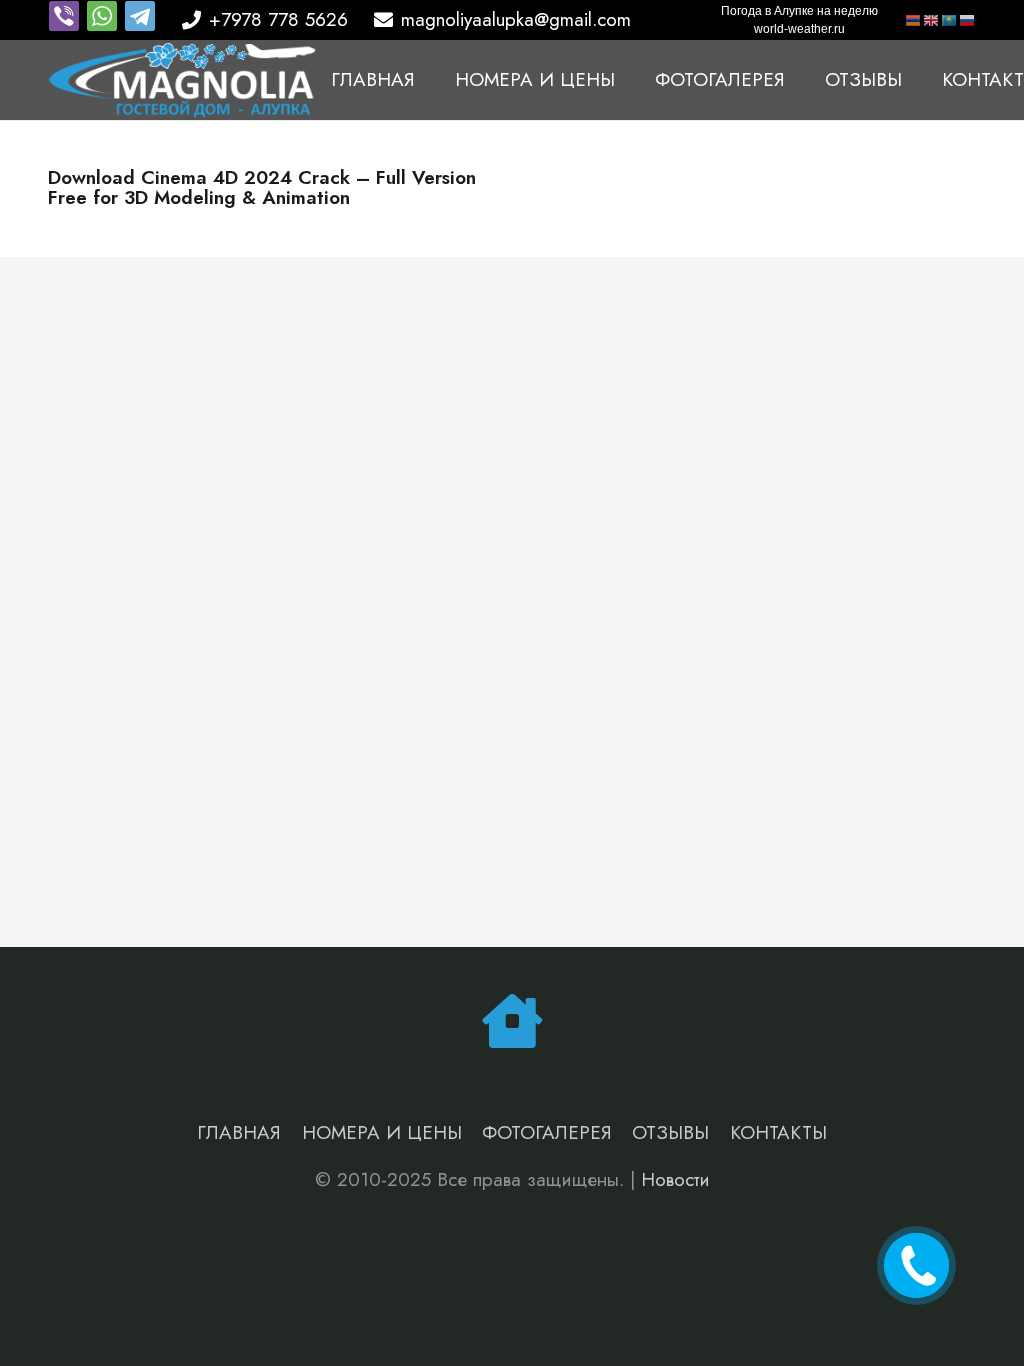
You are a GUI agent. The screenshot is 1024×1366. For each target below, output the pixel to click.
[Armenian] (914, 19)
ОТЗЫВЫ (670, 1132)
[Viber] (67, 25)
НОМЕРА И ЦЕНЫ (382, 1132)
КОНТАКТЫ (778, 1132)
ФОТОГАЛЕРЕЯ (547, 1132)
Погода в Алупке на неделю (799, 11)
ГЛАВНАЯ (239, 1132)
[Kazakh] (950, 19)
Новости (675, 1179)
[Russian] (968, 19)
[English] (932, 19)
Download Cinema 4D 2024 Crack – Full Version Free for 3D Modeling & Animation (262, 188)
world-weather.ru (799, 29)
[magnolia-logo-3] (182, 80)
